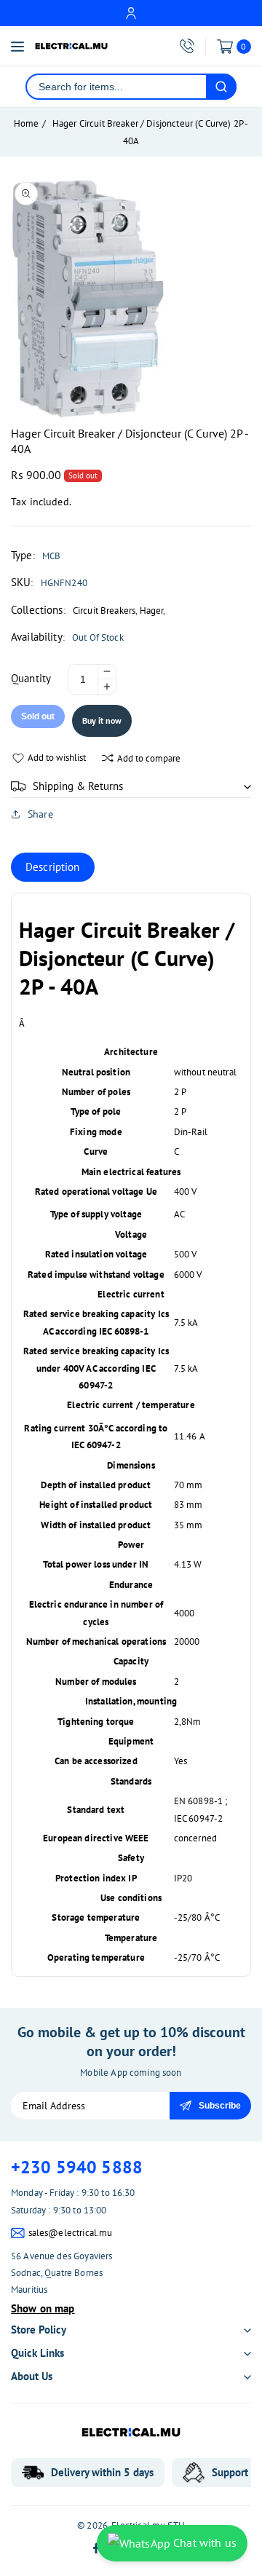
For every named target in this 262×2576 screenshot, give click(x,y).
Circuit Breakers (104, 611)
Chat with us (203, 2543)
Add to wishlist (57, 758)
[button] (131, 786)
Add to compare (149, 758)
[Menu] (17, 47)
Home (27, 123)
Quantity (31, 678)
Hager (152, 611)
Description (53, 867)
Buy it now (102, 720)
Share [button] (40, 814)
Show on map (43, 2308)
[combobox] (116, 87)
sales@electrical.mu (71, 2233)
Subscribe (220, 2106)
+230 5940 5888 (77, 2167)
